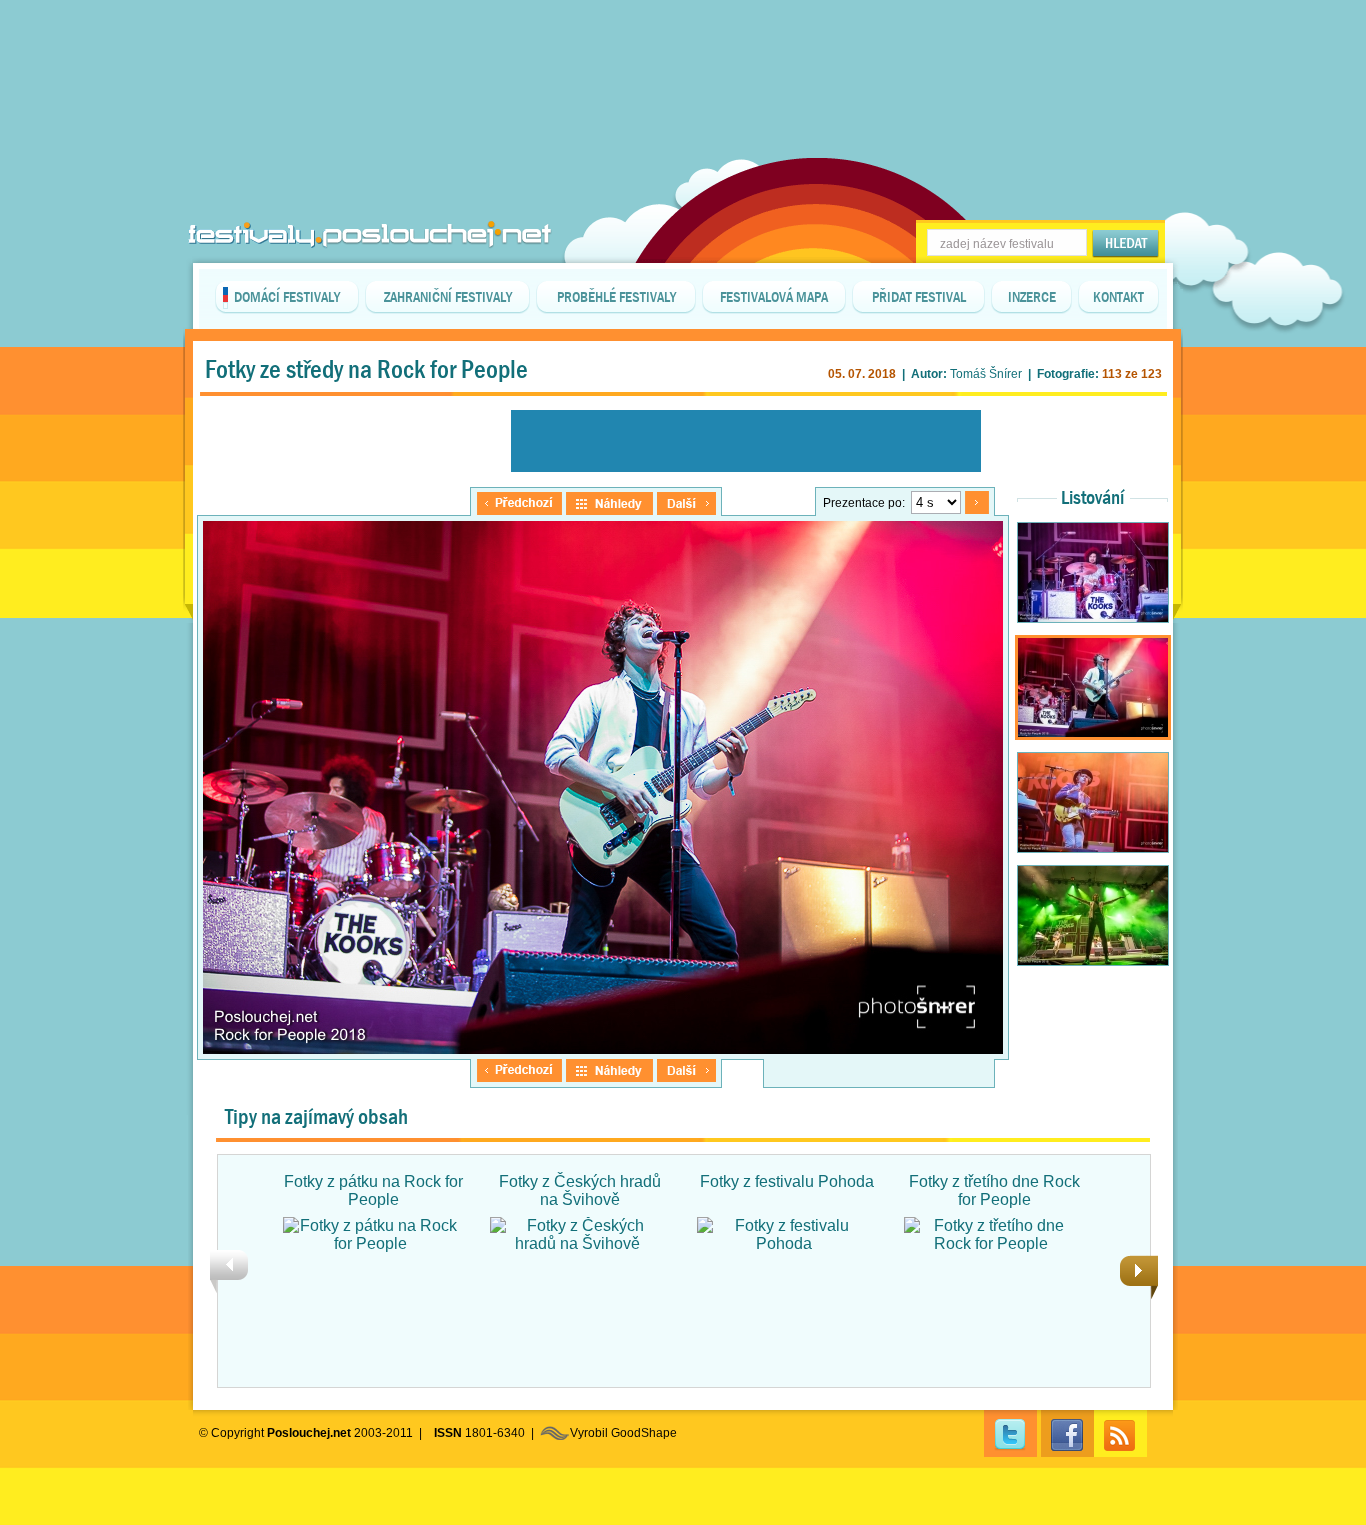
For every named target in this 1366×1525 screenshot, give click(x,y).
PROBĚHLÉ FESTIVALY (616, 297)
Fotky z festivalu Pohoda (787, 1181)
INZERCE (1032, 297)
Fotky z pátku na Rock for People (373, 1190)
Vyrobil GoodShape (623, 1433)
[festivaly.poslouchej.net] (370, 234)
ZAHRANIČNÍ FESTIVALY (448, 297)
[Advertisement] (683, 50)
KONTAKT (1118, 297)
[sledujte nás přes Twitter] (1010, 1433)
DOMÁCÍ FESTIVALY (287, 297)
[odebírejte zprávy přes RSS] (1120, 1433)
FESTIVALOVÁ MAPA (774, 297)
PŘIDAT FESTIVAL (919, 297)
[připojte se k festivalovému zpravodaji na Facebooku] (1067, 1433)
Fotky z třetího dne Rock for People (994, 1190)
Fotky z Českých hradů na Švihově (580, 1190)
